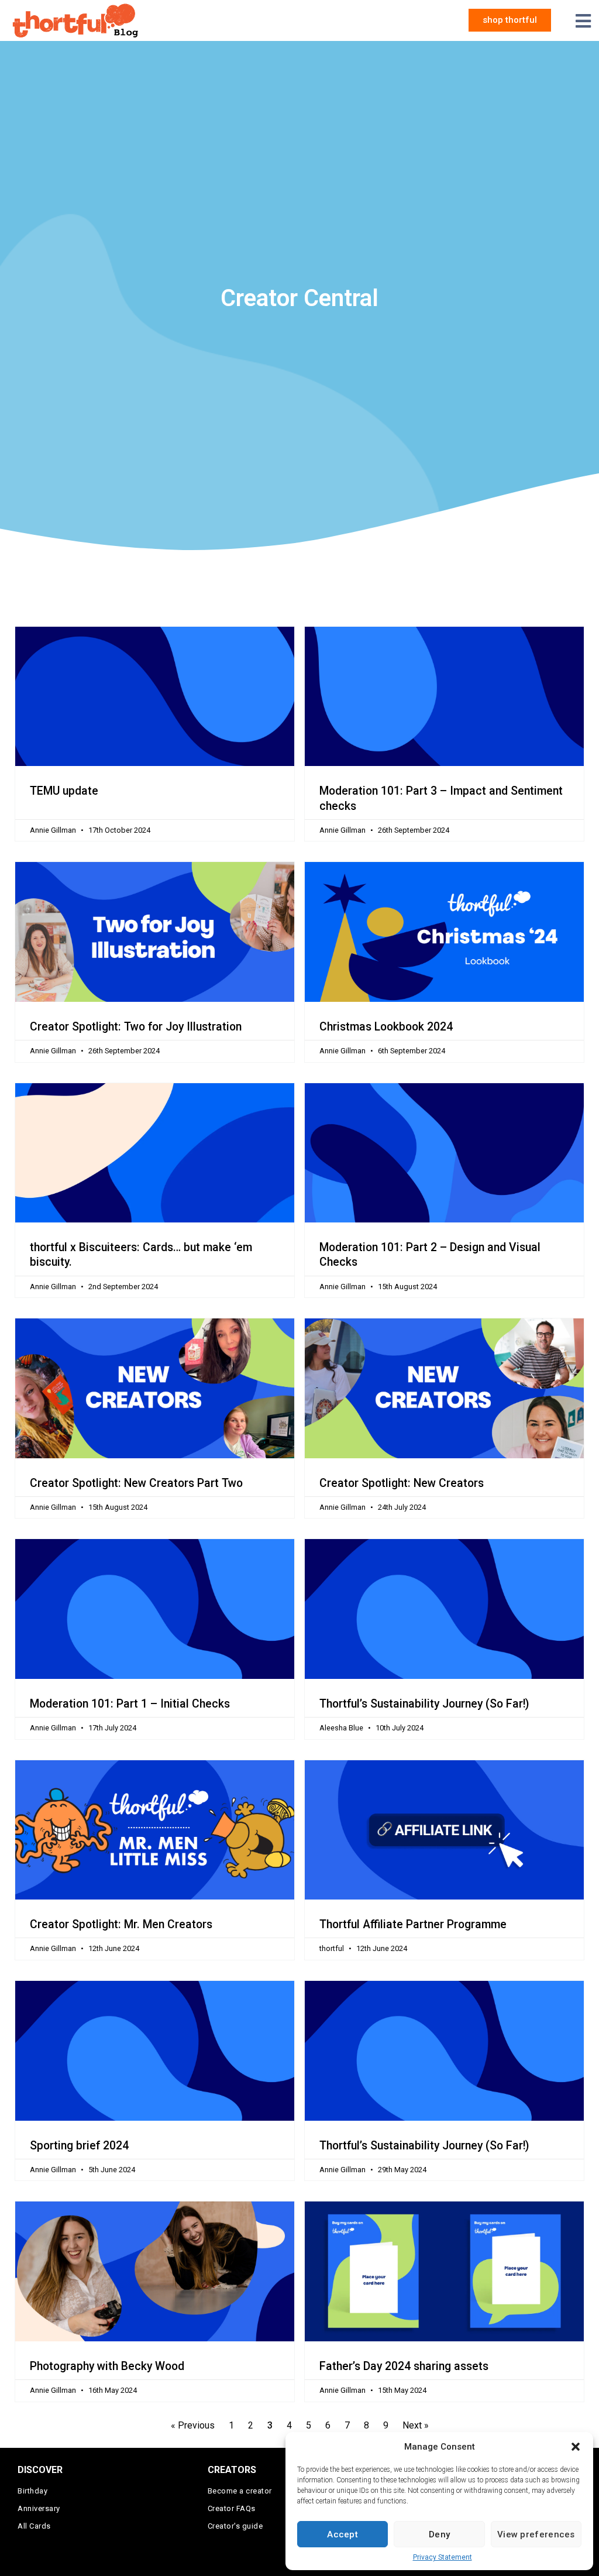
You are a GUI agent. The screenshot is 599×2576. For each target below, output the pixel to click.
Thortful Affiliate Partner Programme (413, 1924)
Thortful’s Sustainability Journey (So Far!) (424, 1704)
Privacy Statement (443, 2557)
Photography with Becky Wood (107, 2366)
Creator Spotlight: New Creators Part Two (136, 1483)
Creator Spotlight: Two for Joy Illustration (136, 1027)
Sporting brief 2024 (79, 2146)
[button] (576, 2447)
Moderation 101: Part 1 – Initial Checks (130, 1704)
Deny (439, 2534)
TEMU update (64, 791)
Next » (416, 2425)
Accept (342, 2534)
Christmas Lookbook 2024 (386, 1027)
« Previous (193, 2425)
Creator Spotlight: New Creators (402, 1483)
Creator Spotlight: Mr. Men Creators (121, 1924)
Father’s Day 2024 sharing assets (404, 2366)
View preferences (536, 2534)
